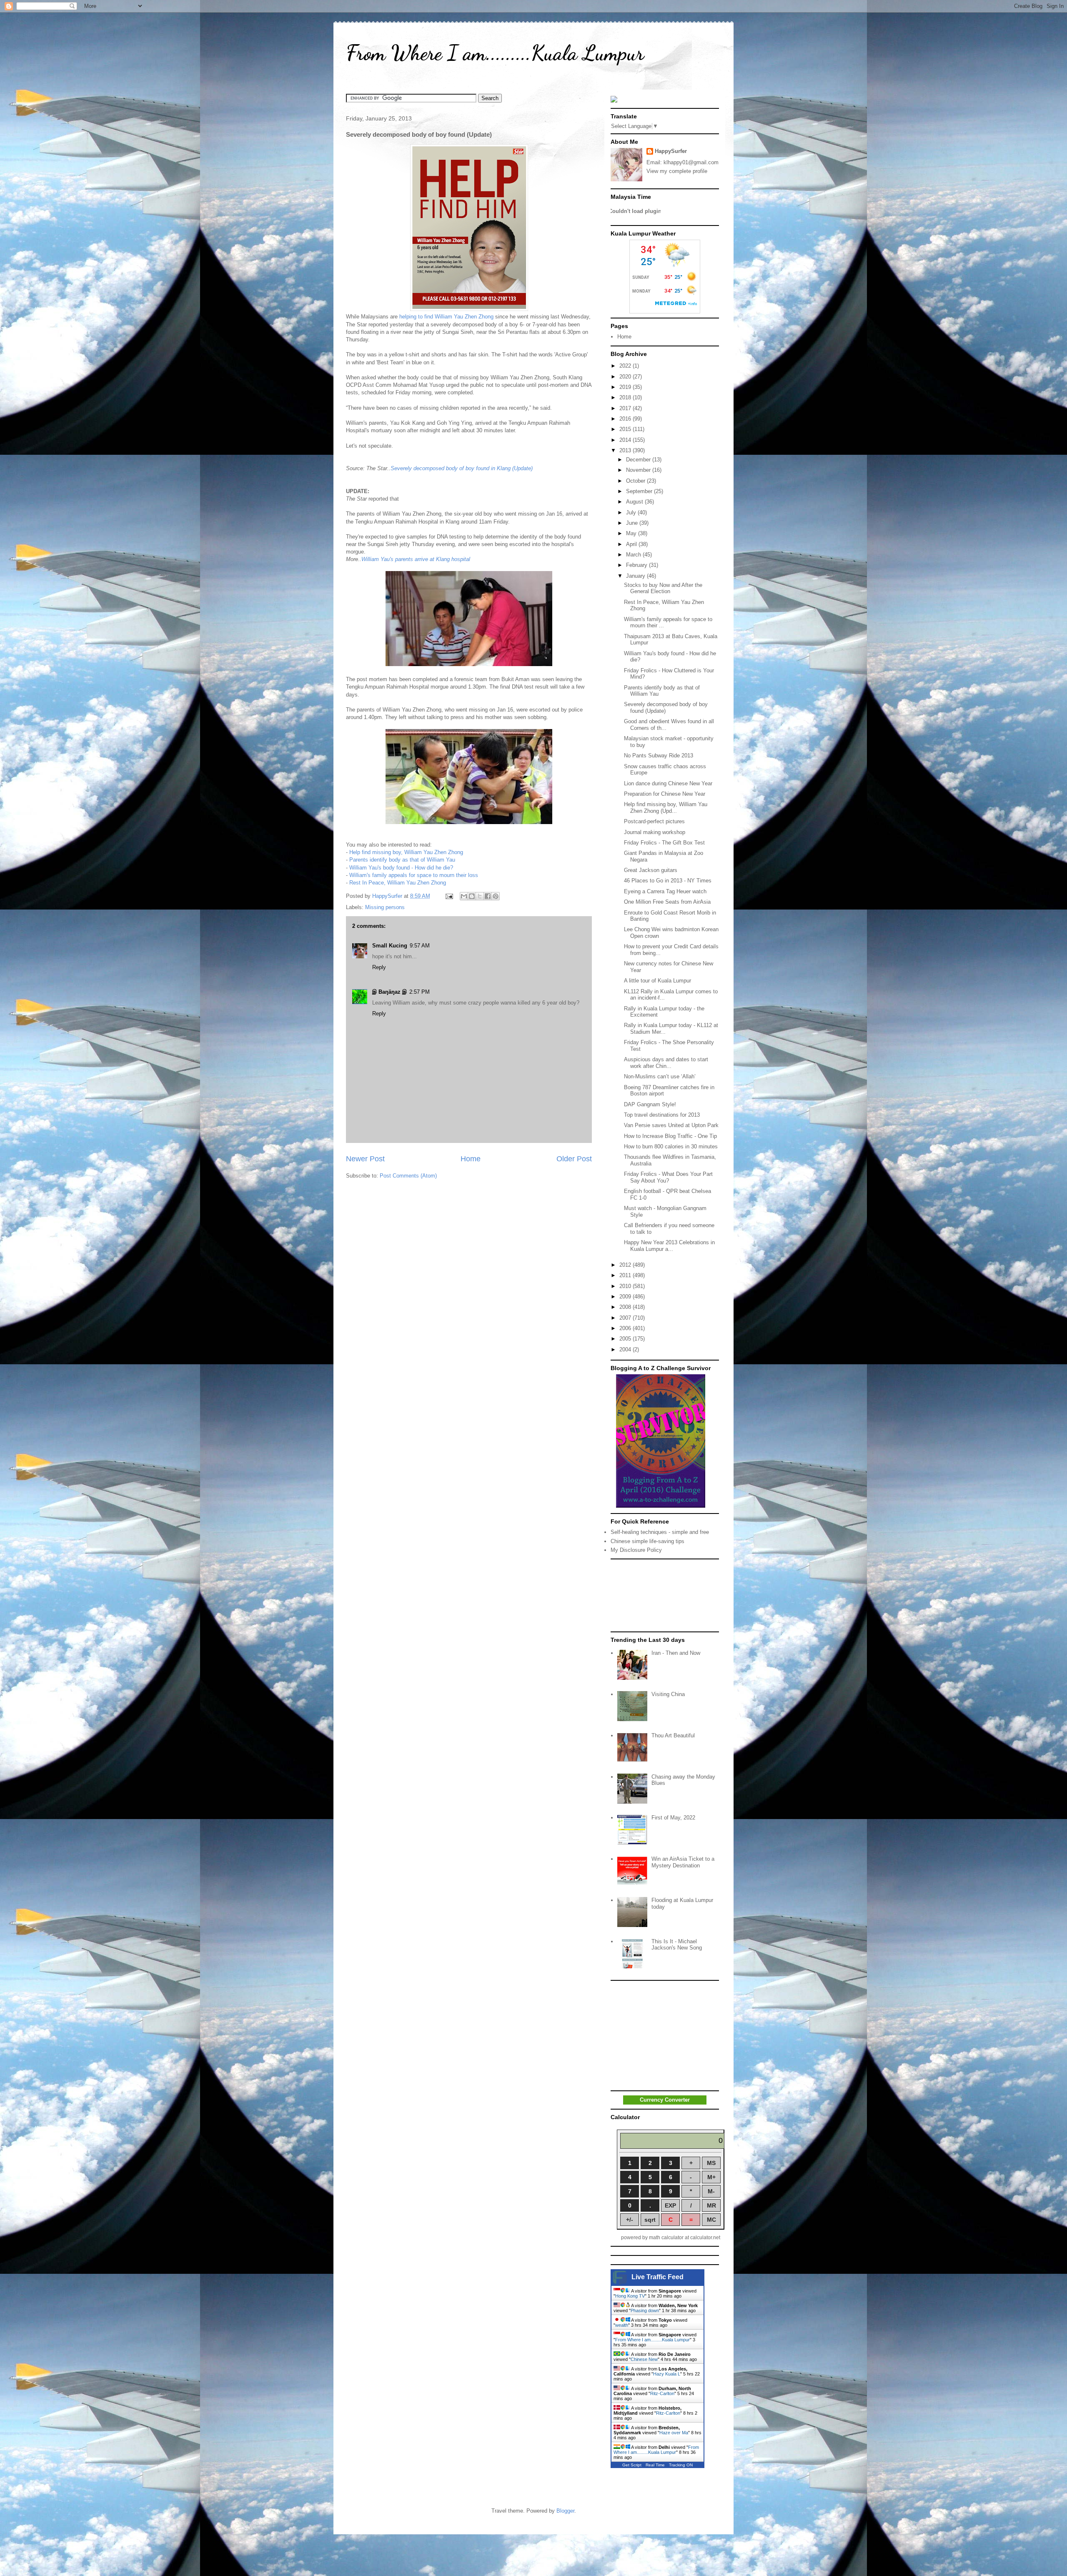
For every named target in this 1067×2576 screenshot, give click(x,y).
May (632, 533)
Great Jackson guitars (651, 870)
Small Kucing (390, 946)
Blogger (565, 2511)
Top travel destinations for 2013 (662, 1115)
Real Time (655, 2465)
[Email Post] (449, 896)
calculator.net (705, 2238)
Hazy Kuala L (667, 2374)
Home (471, 1159)
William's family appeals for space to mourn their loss (414, 875)
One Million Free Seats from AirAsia (667, 902)
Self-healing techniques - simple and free (660, 1532)
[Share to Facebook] (488, 896)
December (639, 460)
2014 (626, 440)
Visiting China (668, 1694)
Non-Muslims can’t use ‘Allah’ (660, 1076)
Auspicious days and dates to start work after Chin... (666, 1063)
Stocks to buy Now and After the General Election (663, 588)
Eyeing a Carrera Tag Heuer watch (665, 891)
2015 (626, 429)
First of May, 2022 (673, 1818)
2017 (626, 408)
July (632, 512)
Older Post (574, 1159)
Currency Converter (665, 2100)
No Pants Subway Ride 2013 (659, 756)
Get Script (632, 2465)
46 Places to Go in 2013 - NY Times (668, 881)
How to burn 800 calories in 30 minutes (671, 1146)
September (640, 491)
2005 (626, 1339)
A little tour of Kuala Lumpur (657, 981)
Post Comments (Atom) (408, 1176)
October (636, 481)
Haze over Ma (674, 2433)
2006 (626, 1328)
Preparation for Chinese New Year (665, 794)
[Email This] (464, 896)
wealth (622, 2325)
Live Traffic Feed (657, 2277)
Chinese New (644, 2359)
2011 (626, 1275)
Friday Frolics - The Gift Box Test (664, 843)
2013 (626, 450)
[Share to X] (480, 896)
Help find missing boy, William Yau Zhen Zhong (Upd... (666, 808)
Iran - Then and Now (676, 1653)
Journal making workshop (655, 832)
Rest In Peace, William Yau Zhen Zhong (398, 883)
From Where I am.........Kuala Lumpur (495, 53)
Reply (379, 967)
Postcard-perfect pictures (654, 821)
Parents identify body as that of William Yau (402, 860)
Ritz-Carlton (662, 2393)
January (636, 576)
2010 (626, 1286)
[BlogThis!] (472, 896)
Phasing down (645, 2310)
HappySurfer (671, 151)
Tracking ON (681, 2465)
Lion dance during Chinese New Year (668, 783)
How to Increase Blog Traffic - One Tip (670, 1136)
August (635, 502)
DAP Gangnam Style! (650, 1104)
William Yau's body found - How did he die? (401, 868)
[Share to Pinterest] (496, 896)
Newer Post (365, 1159)
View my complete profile (677, 171)
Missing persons (385, 907)
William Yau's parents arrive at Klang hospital (416, 559)
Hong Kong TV (630, 2296)
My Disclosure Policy (636, 1550)
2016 (626, 419)
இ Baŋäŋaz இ (389, 992)
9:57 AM (420, 946)
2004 (626, 1349)
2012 (626, 1265)
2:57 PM (420, 992)
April (632, 544)
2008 (626, 1307)
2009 (626, 1297)
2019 (626, 387)
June (633, 523)
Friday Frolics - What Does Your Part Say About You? (668, 1177)
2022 (626, 366)
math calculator (666, 2238)
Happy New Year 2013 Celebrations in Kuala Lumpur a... (669, 1246)
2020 (626, 377)
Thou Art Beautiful (673, 1735)
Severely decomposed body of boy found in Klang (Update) (462, 468)
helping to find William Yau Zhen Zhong (446, 317)
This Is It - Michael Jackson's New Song (677, 1945)
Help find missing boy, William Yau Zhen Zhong (406, 852)
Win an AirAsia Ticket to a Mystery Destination (683, 1862)
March (634, 555)
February (637, 565)
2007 (626, 1318)
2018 (626, 397)
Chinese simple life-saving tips (647, 1541)
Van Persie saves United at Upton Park (671, 1125)
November (639, 470)
